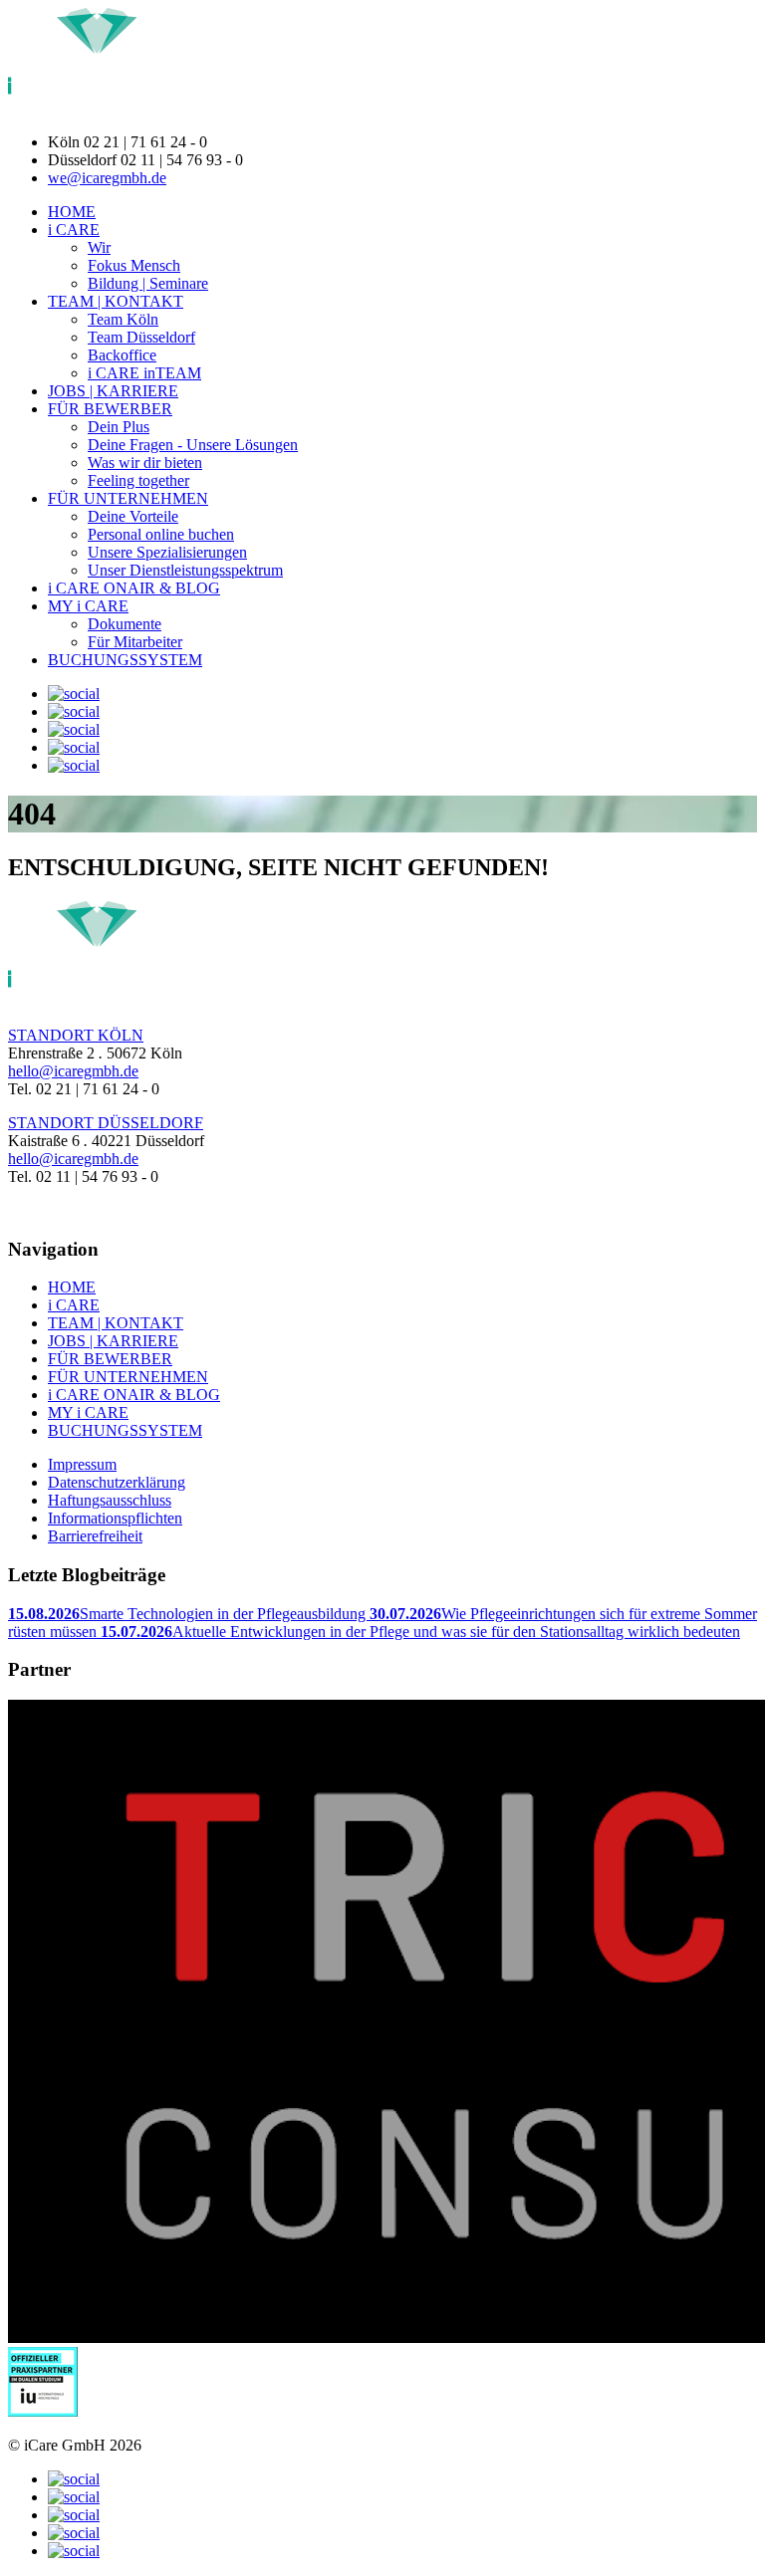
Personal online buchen (161, 534)
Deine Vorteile (133, 516)
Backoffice (122, 355)
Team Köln (123, 319)
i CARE (74, 230)
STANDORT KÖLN (76, 1035)
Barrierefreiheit (95, 1536)
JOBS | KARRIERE (113, 391)
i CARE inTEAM (144, 373)
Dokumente (125, 624)
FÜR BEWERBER (110, 409)
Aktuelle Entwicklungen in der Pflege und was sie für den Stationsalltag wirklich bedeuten (420, 1632)
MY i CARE (88, 606)
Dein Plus (119, 427)
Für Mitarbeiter (135, 642)
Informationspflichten (115, 1518)
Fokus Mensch (134, 265)
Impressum (82, 1464)
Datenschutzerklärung (117, 1482)
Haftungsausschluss (110, 1500)
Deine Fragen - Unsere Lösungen (193, 445)
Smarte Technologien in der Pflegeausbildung (189, 1614)
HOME (72, 212)
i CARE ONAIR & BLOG (134, 588)
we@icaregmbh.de (107, 178)
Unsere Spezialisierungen (167, 552)
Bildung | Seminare (148, 283)
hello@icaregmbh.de (73, 1071)
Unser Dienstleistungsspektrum (185, 570)
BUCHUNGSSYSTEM (125, 660)
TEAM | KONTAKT (116, 301)
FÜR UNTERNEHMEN (128, 498)
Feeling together (138, 480)
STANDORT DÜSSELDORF (106, 1123)
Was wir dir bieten (145, 463)
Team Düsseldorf (141, 337)
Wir (99, 247)
